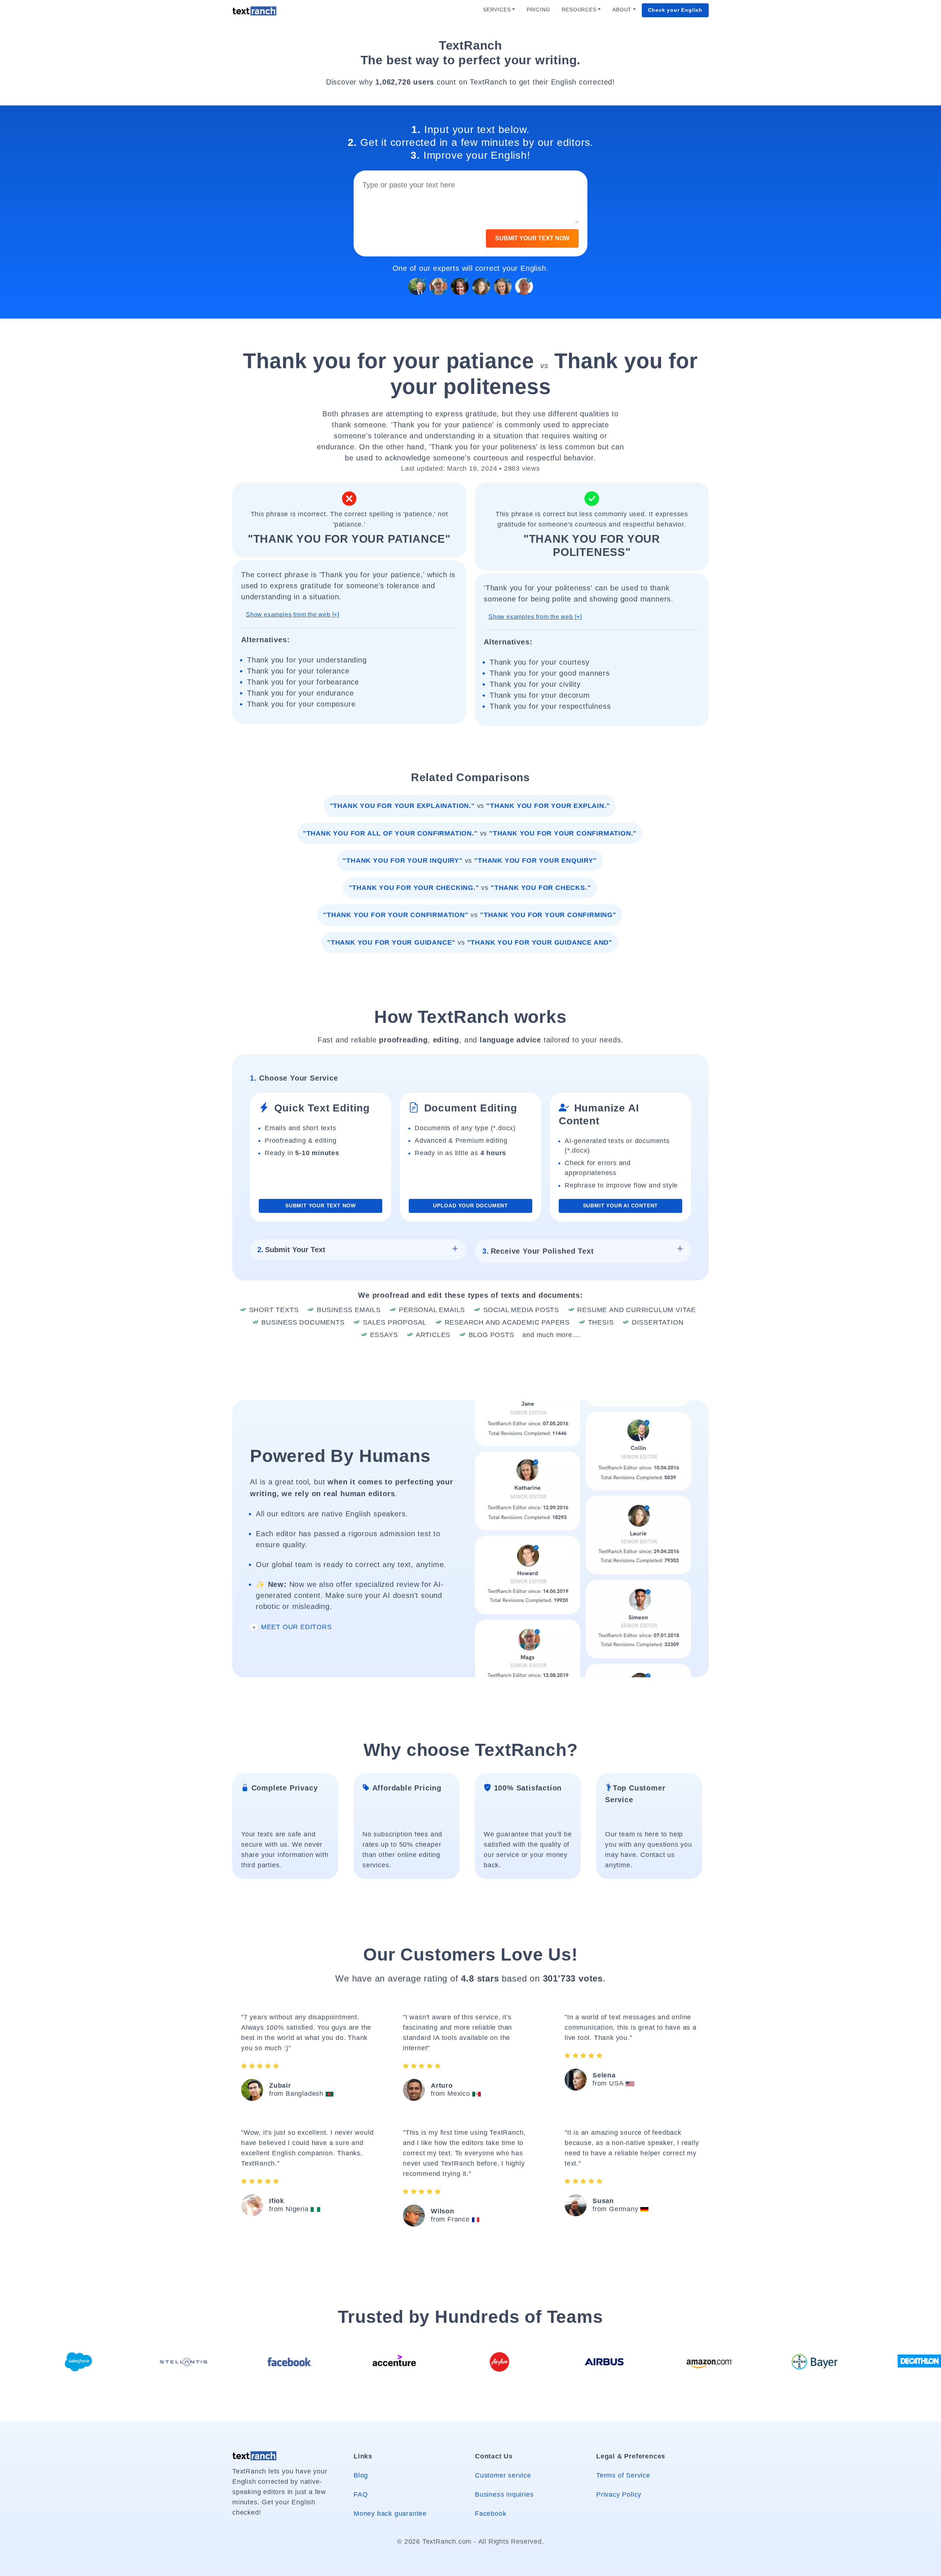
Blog (361, 2475)
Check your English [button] (675, 10)
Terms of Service (623, 2475)
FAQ (361, 2494)
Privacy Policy (619, 2494)
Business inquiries (504, 2494)
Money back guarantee (390, 2514)
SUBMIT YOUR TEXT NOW (532, 238)
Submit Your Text (291, 1250)
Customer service (503, 2475)
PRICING (539, 10)
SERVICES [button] (497, 10)
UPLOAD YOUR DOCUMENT (470, 1206)
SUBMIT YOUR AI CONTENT (621, 1206)
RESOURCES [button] (579, 10)
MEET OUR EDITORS (295, 1627)
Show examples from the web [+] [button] (293, 615)
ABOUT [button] (622, 10)
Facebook (491, 2514)
